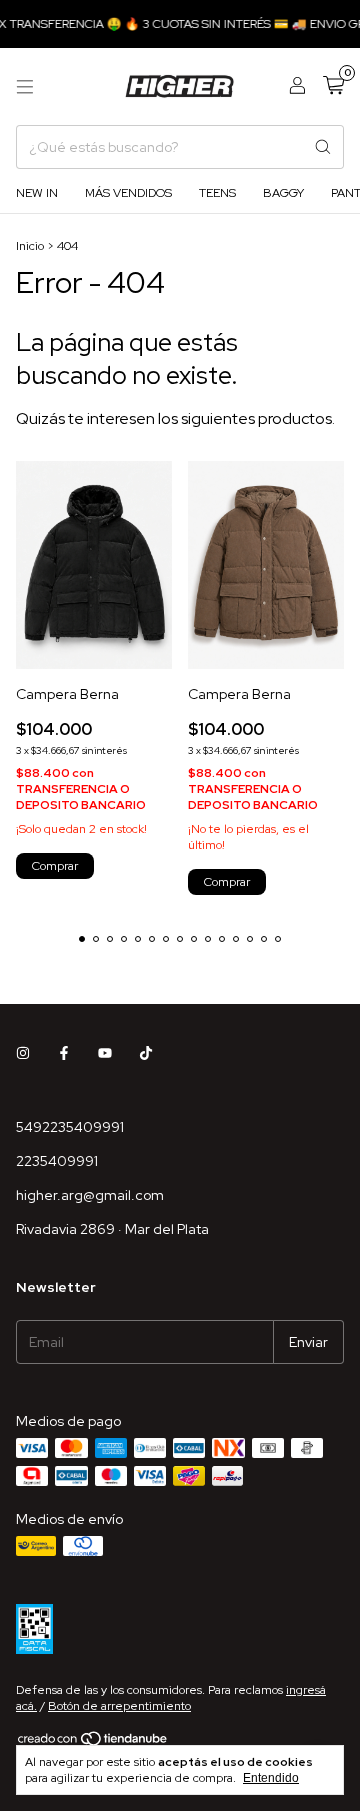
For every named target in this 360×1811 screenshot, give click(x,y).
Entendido (271, 1778)
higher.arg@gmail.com (90, 1195)
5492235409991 (70, 1127)
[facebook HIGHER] (64, 1053)
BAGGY (283, 193)
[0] (333, 86)
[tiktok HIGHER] (146, 1053)
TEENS (217, 193)
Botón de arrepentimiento (119, 1706)
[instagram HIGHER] (23, 1053)
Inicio (30, 246)
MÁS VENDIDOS (128, 193)
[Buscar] (323, 147)
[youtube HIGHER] (105, 1053)
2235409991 (57, 1161)
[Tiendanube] (93, 1743)
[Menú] (25, 87)
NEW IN (37, 193)
